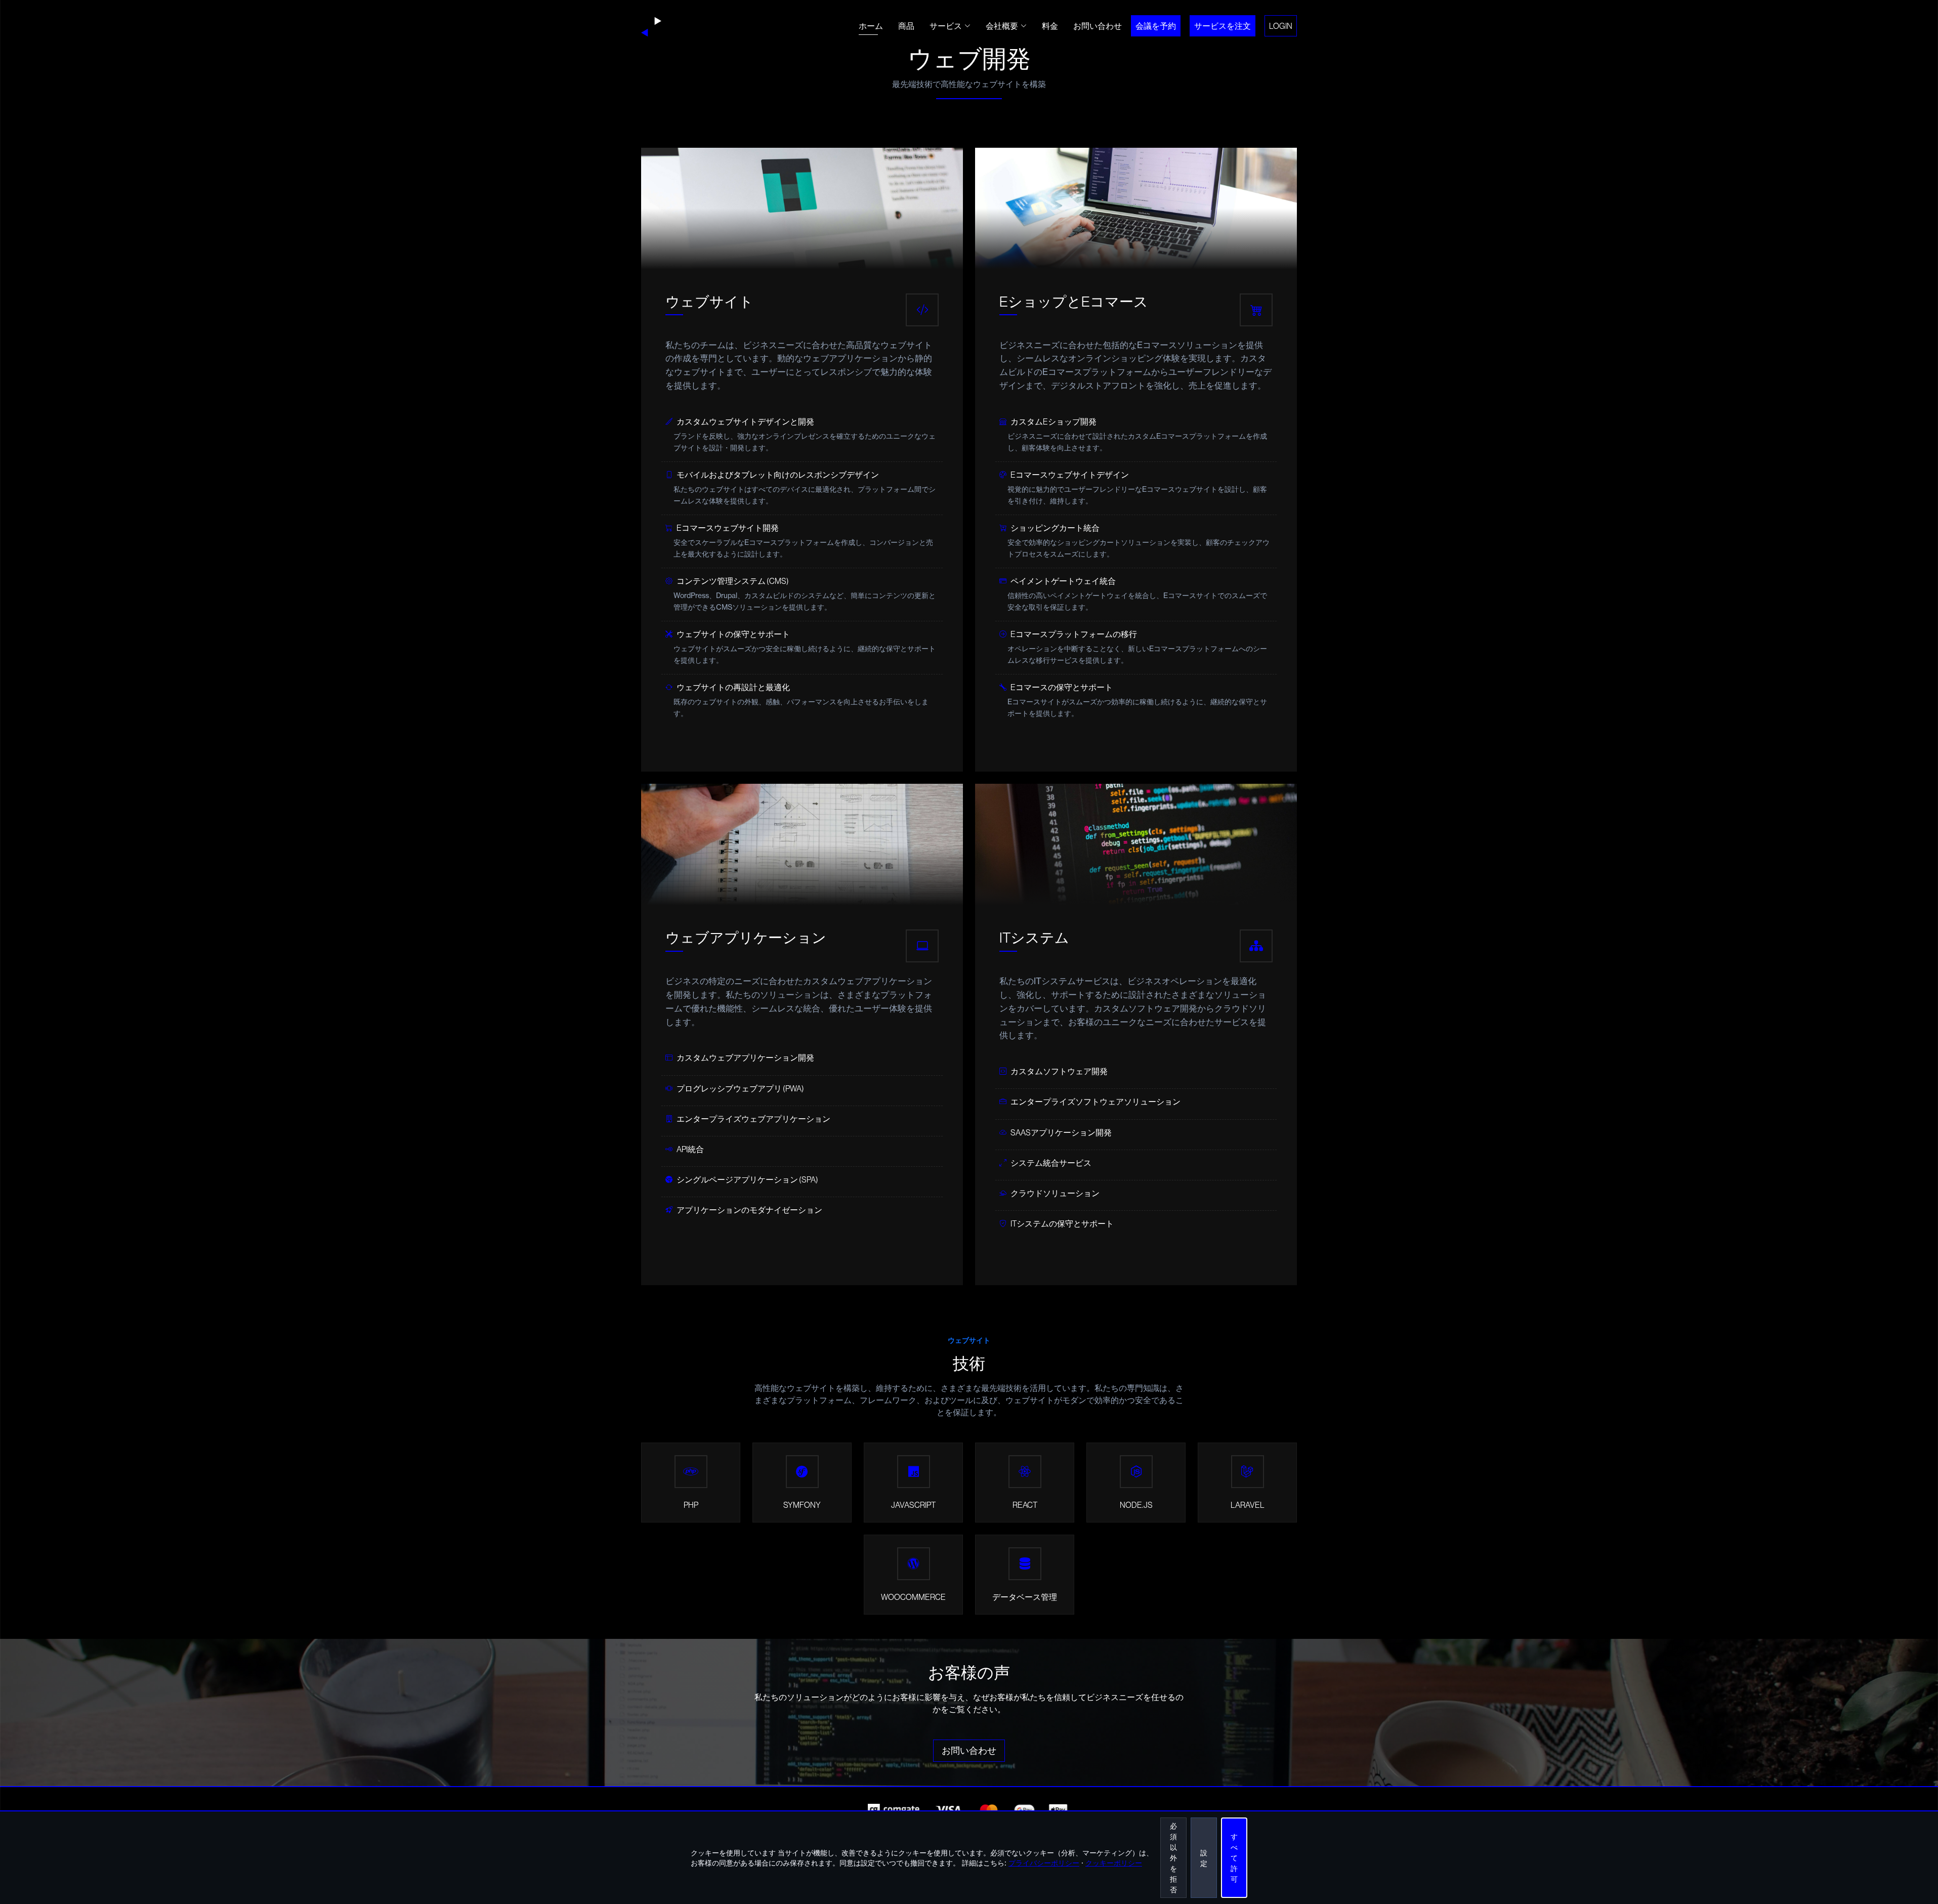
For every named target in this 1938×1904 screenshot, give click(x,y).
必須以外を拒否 (1173, 1858)
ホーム (871, 26)
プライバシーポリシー (1044, 1863)
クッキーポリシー (1114, 1863)
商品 (906, 26)
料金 (1050, 26)
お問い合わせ (1098, 26)
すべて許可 (1234, 1858)
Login (1281, 26)
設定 (1204, 1858)
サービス (946, 26)
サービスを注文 (1223, 26)
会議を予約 (1156, 26)
